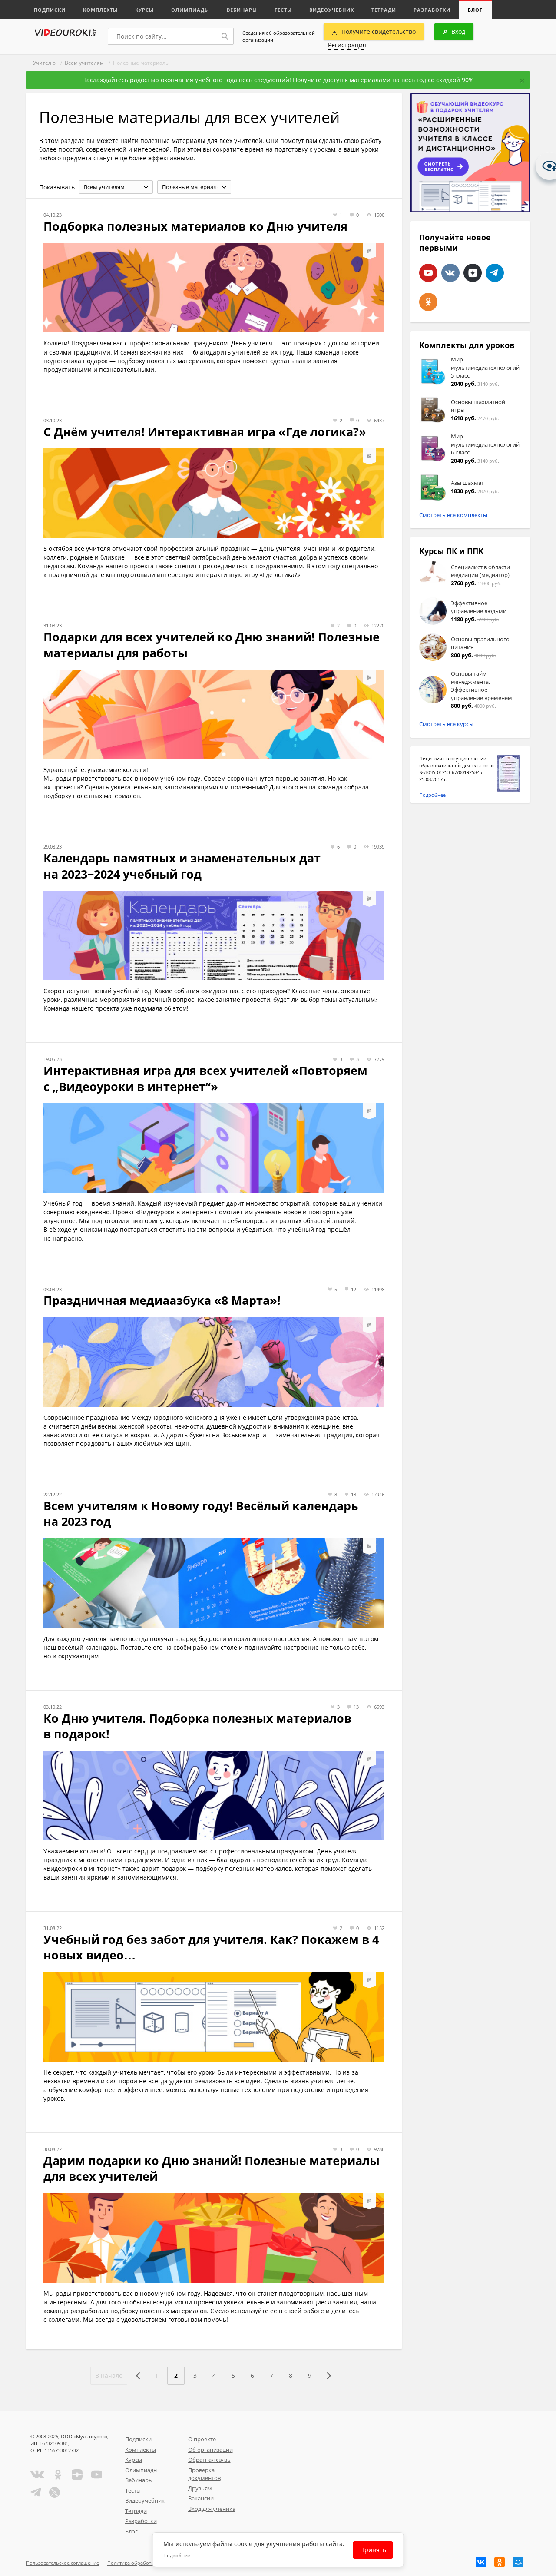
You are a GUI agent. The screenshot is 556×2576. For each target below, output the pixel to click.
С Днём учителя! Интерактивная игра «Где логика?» (205, 432)
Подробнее (432, 795)
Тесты (283, 10)
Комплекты (100, 10)
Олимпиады (190, 10)
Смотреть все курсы (446, 724)
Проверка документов (204, 2474)
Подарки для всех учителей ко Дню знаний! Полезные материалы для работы (212, 645)
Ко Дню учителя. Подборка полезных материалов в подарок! (197, 1726)
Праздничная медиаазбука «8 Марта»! (162, 1300)
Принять (373, 2550)
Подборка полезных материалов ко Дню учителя (195, 226)
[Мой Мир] (518, 2562)
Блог (475, 10)
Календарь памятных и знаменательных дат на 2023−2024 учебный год (182, 866)
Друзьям (200, 2488)
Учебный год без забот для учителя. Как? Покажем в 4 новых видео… (211, 1947)
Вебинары (242, 10)
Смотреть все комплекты (453, 515)
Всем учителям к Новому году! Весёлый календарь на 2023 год (201, 1514)
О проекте (202, 2439)
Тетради (384, 10)
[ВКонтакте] (481, 2562)
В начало (109, 2375)
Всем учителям (84, 63)
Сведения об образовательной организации (279, 36)
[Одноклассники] (500, 2562)
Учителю (44, 63)
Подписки (50, 10)
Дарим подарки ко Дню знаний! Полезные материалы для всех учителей (212, 2168)
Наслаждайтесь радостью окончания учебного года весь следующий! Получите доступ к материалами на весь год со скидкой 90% (278, 80)
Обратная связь (209, 2460)
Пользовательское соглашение (63, 2563)
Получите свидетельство (379, 31)
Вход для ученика (212, 2509)
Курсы (144, 10)
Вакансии (201, 2498)
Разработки (432, 10)
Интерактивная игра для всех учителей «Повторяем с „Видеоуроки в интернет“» (205, 1078)
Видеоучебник (332, 10)
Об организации (210, 2450)
